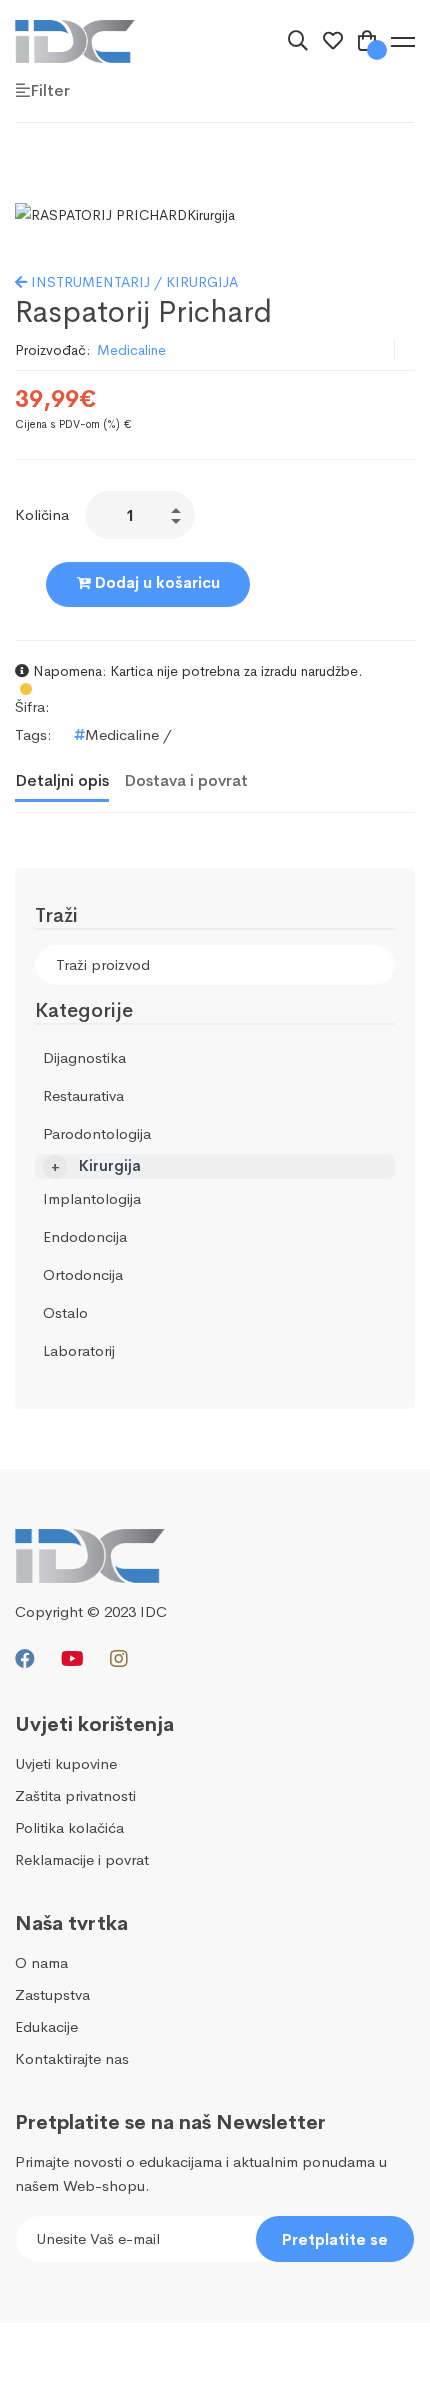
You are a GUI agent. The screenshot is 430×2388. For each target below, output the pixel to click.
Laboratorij (79, 1350)
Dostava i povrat (186, 780)
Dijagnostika (84, 1057)
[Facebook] (25, 1659)
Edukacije (46, 2026)
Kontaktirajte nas (72, 2058)
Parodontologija (97, 1133)
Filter (50, 90)
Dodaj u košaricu (155, 582)
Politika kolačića (69, 1827)
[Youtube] (72, 1659)
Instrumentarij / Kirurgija (132, 282)
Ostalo (65, 1312)
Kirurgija (110, 1165)
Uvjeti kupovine (66, 1763)
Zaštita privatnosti (75, 1795)
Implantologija (92, 1198)
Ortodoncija (83, 1274)
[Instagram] (119, 1659)
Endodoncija (85, 1236)
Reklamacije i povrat (82, 1859)
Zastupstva (52, 1994)
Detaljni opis (62, 780)
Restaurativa (83, 1095)
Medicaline (131, 350)
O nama (41, 1962)
